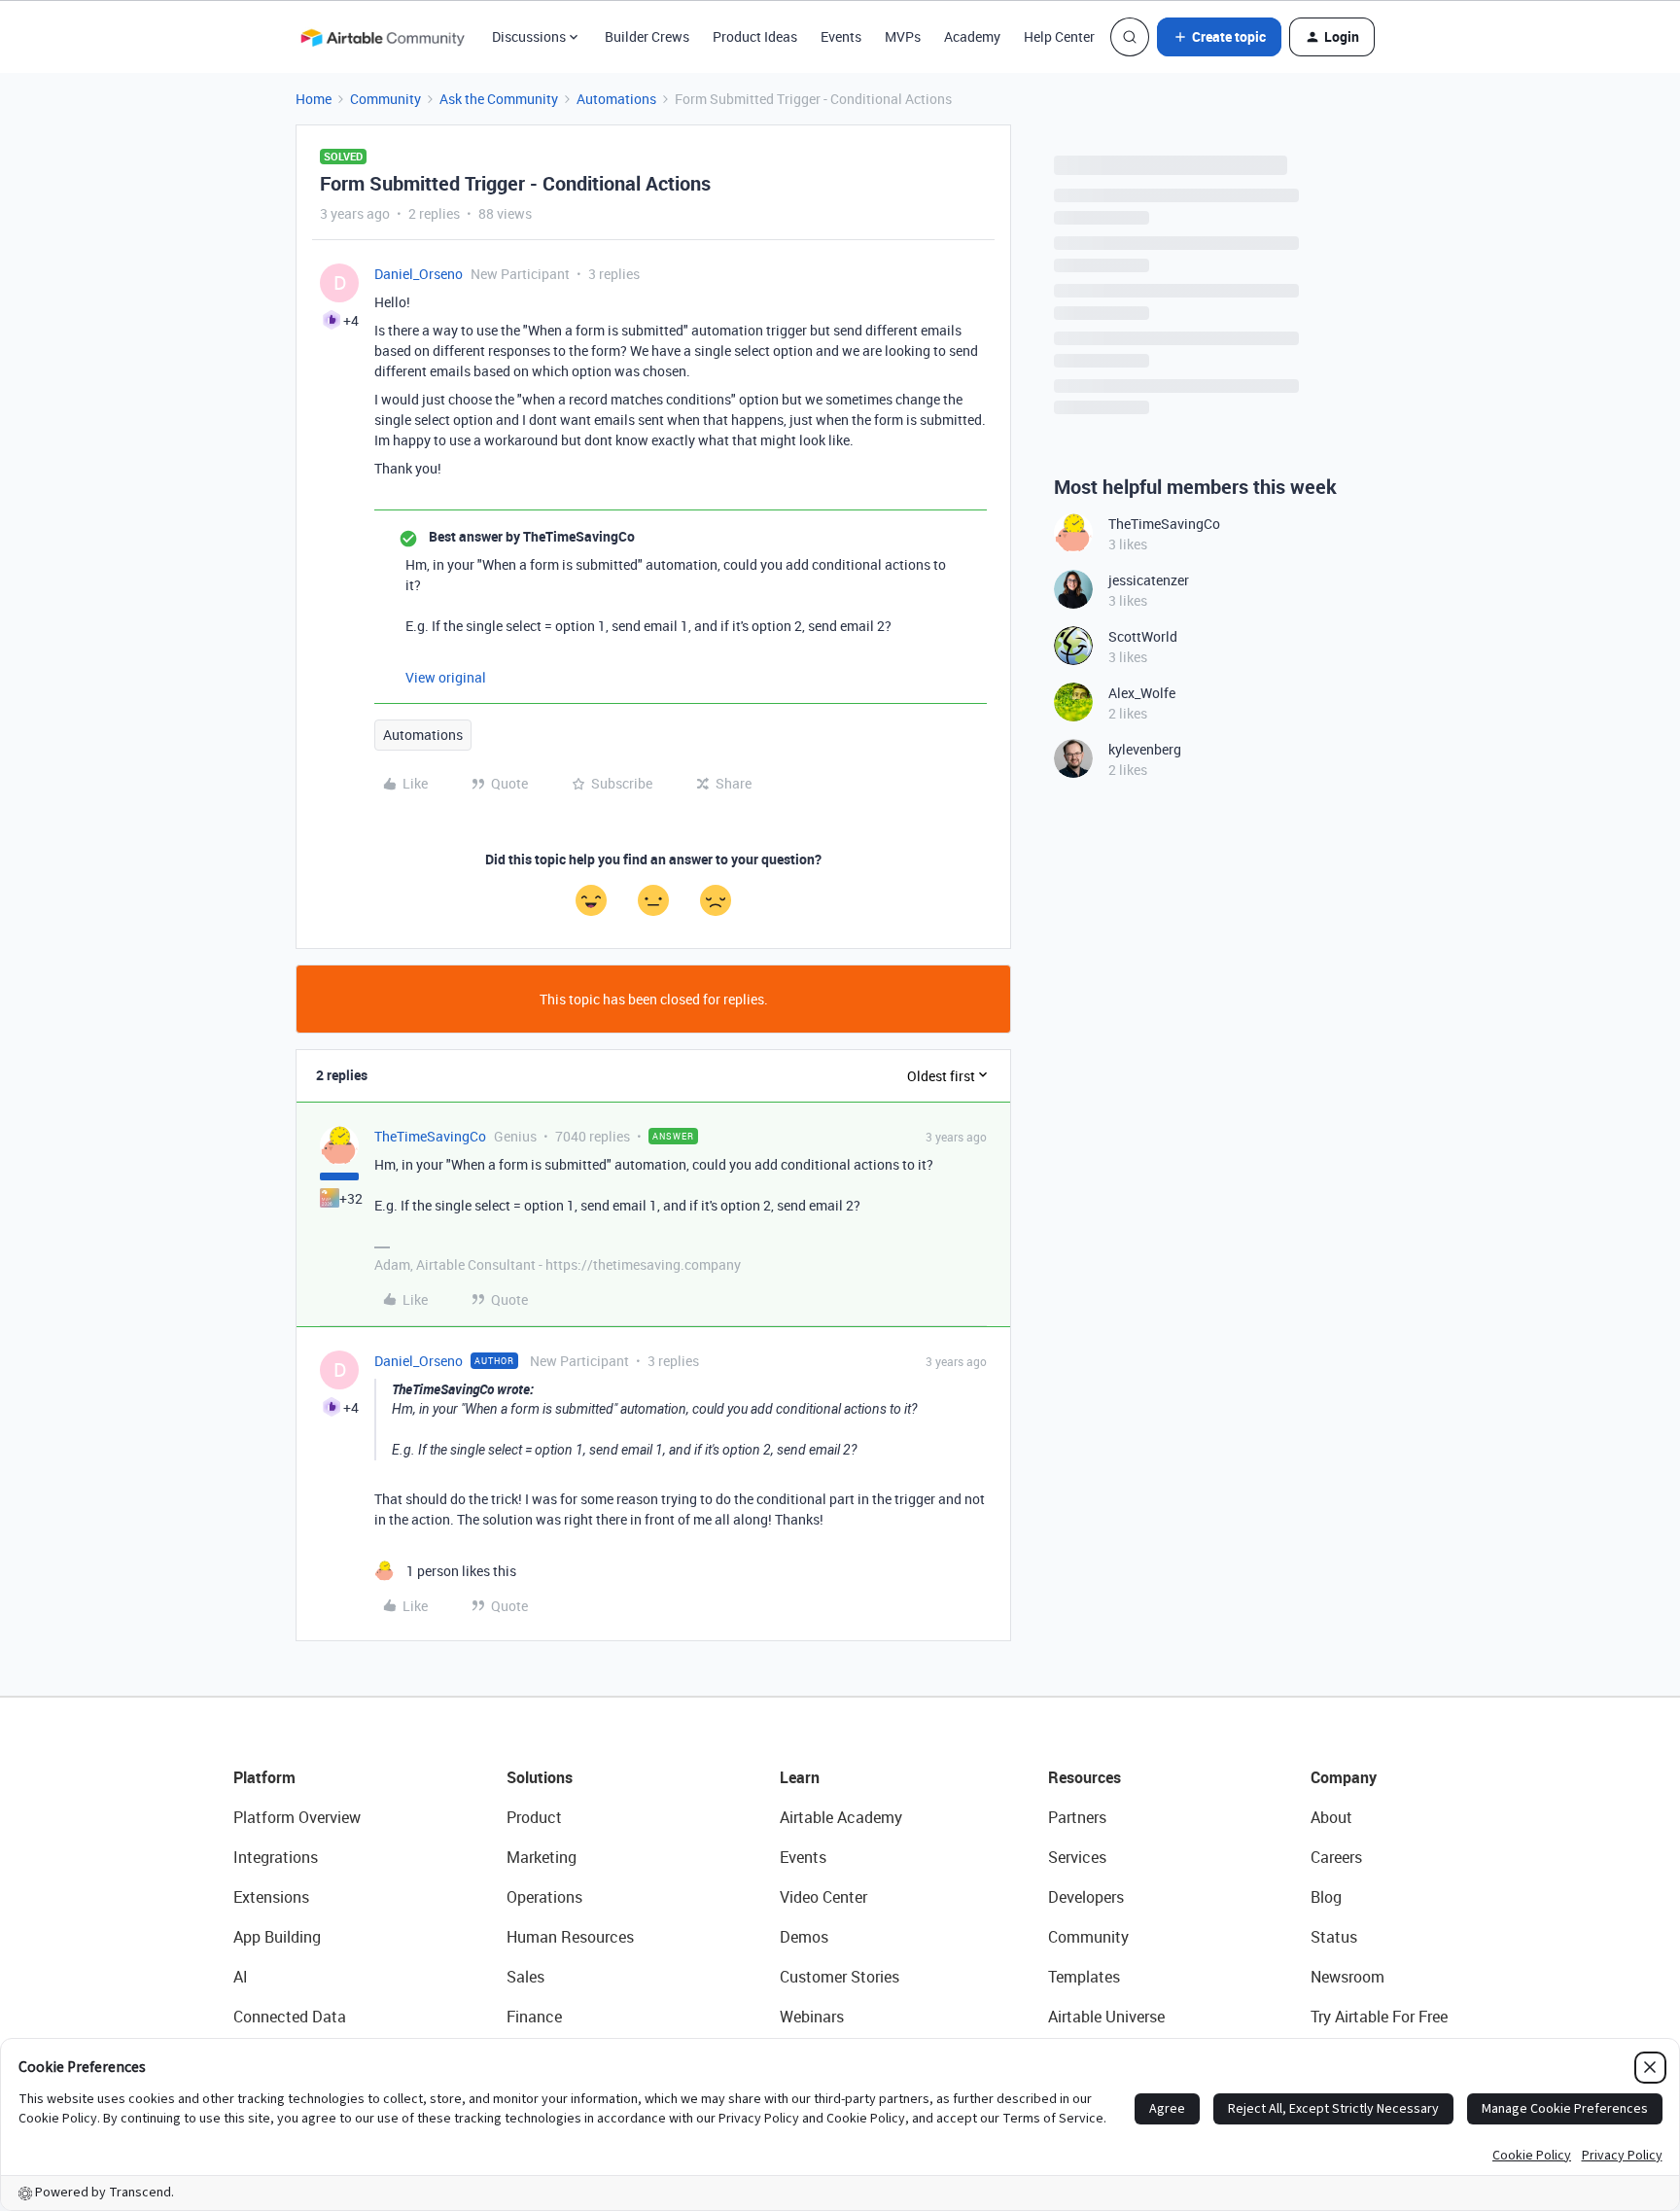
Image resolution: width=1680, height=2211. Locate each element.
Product (534, 1817)
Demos (804, 1937)
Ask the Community (499, 99)
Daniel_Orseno (419, 274)
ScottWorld (1143, 636)
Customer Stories (840, 1977)
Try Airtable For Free (1379, 2017)
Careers (1336, 1857)
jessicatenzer (1149, 580)
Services (1077, 1857)
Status (1334, 1937)
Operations (544, 1897)
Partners (1077, 1817)
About (1331, 1817)
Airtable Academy (841, 1817)
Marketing (542, 1857)
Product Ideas (755, 36)
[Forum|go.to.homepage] (382, 37)
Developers (1086, 1897)
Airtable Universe (1106, 2017)
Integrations (276, 1857)
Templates (1084, 1977)
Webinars (812, 2017)
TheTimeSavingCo (430, 1136)
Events (841, 36)
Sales (525, 1977)
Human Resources (570, 1937)
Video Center (823, 1897)
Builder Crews (647, 36)
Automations (616, 99)
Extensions (271, 1897)
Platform (264, 1777)
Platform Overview (297, 1817)
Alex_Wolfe (1142, 693)
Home (314, 99)
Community (385, 99)
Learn (800, 1777)
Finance (534, 2017)
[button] (1219, 37)
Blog (1326, 1897)
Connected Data (290, 2017)
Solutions (540, 1777)
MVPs (903, 36)
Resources (1085, 1777)
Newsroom (1347, 1977)
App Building (277, 1937)
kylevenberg (1145, 749)
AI (241, 1977)
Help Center (1059, 36)
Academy (972, 36)
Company (1344, 1777)
